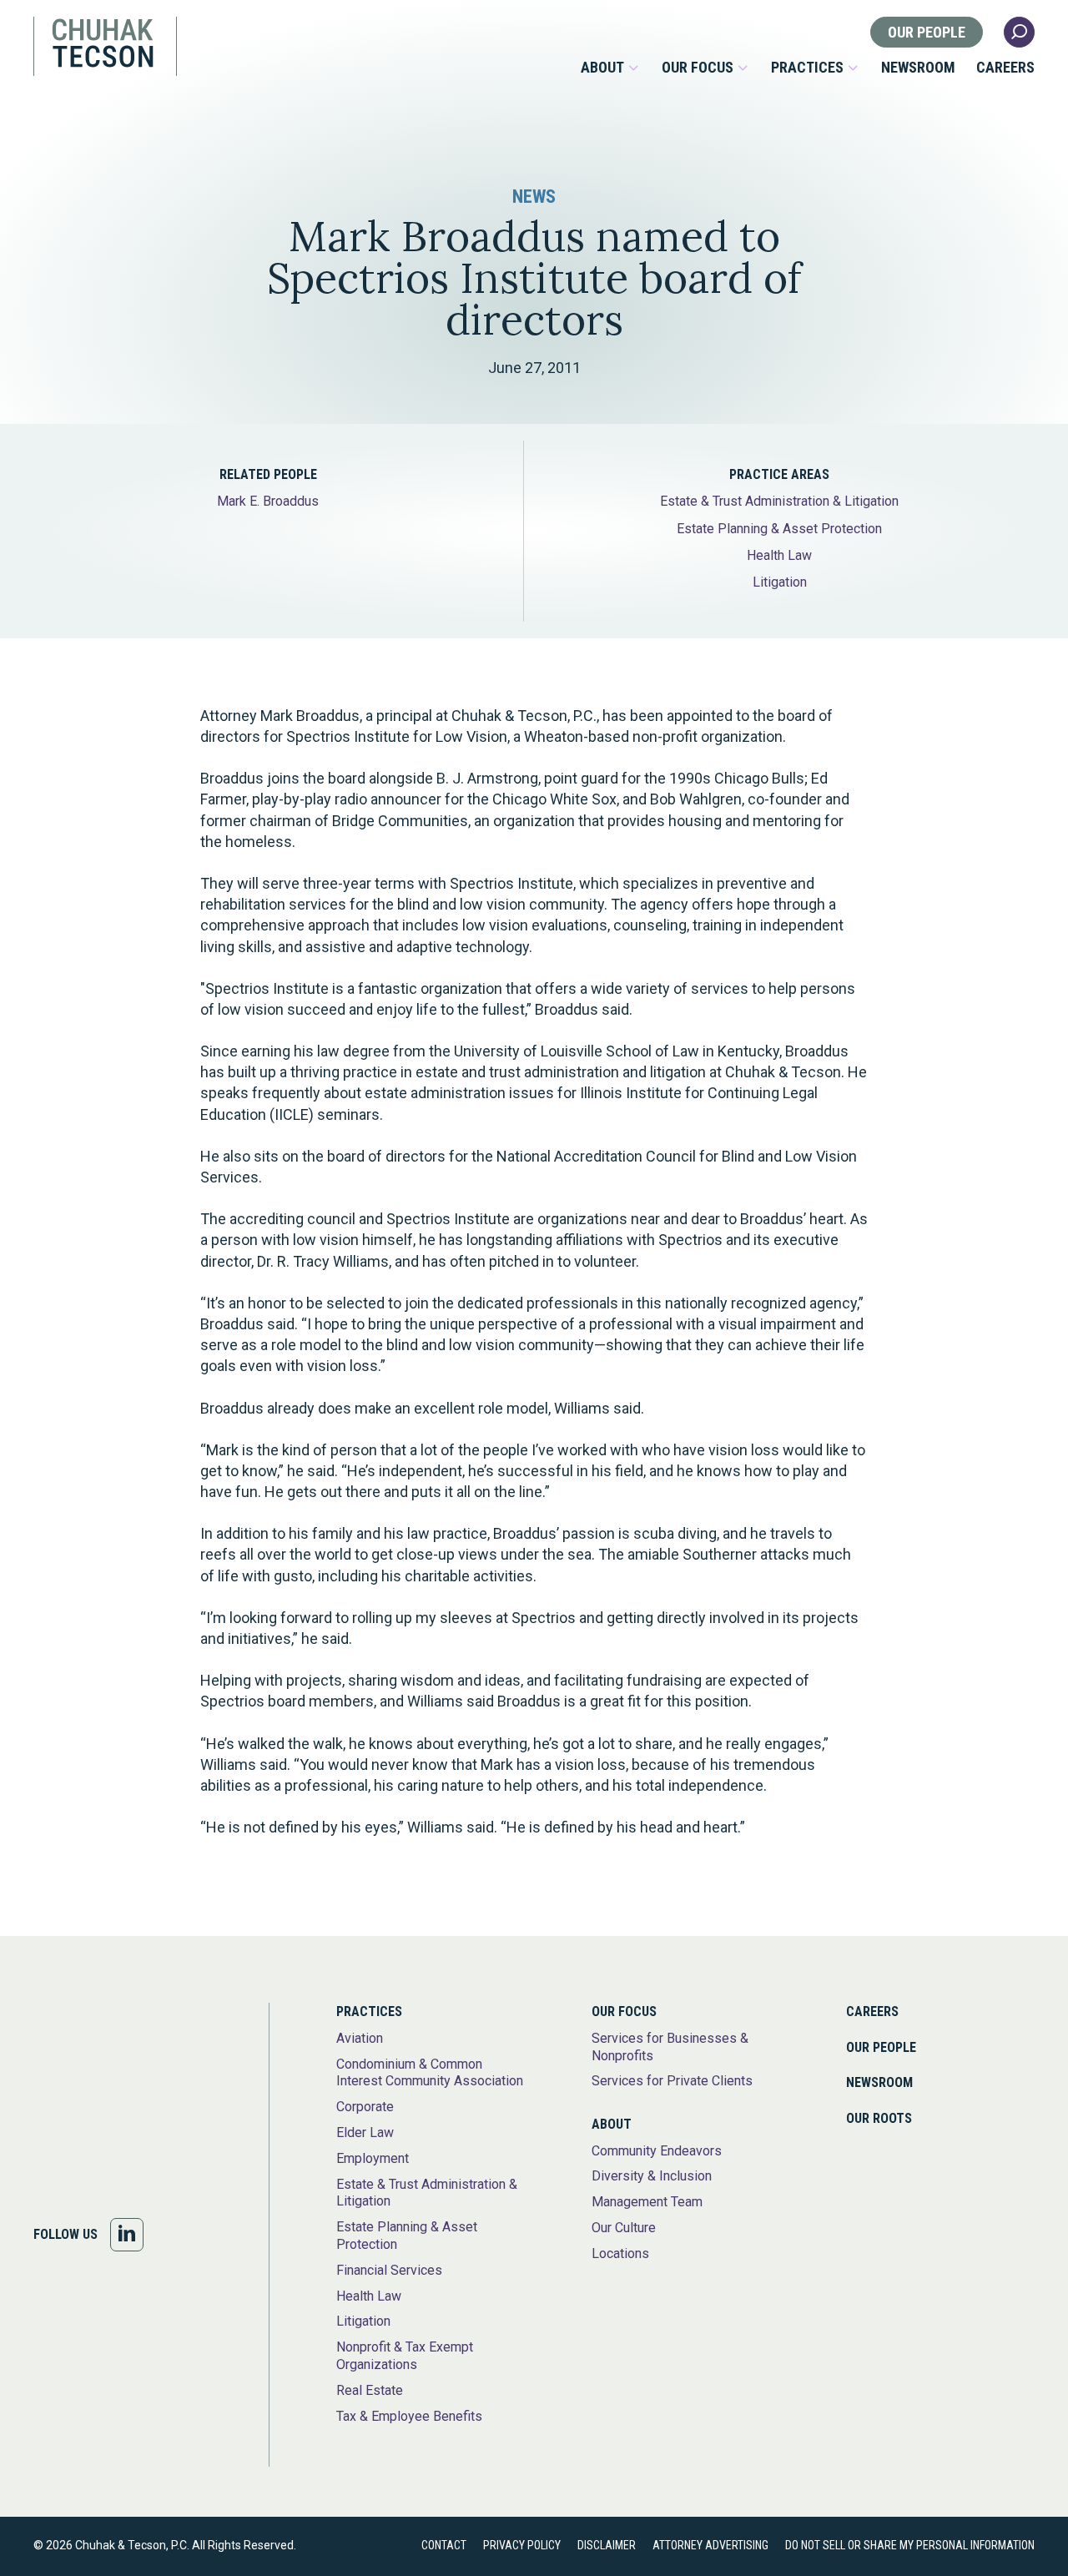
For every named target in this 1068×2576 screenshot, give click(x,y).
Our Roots (879, 2118)
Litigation (780, 582)
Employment (373, 2158)
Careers (1005, 68)
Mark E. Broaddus (268, 501)
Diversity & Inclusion (652, 2176)
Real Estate (370, 2390)
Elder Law (365, 2132)
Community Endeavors (657, 2151)
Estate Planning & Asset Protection (779, 529)
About (602, 68)
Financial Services (389, 2270)
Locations (620, 2253)
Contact (444, 2545)
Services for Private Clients (672, 2081)
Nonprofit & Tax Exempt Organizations (405, 2356)
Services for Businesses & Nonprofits (670, 2047)
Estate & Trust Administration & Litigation (779, 501)
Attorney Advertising (710, 2545)
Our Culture (624, 2228)
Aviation (360, 2038)
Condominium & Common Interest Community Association (430, 2073)
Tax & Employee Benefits (409, 2416)
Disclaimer (607, 2545)
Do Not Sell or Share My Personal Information (910, 2545)
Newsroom (918, 68)
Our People (927, 32)
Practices (807, 68)
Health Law (779, 555)
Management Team (647, 2202)
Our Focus (698, 68)
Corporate (365, 2107)
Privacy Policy (522, 2545)
